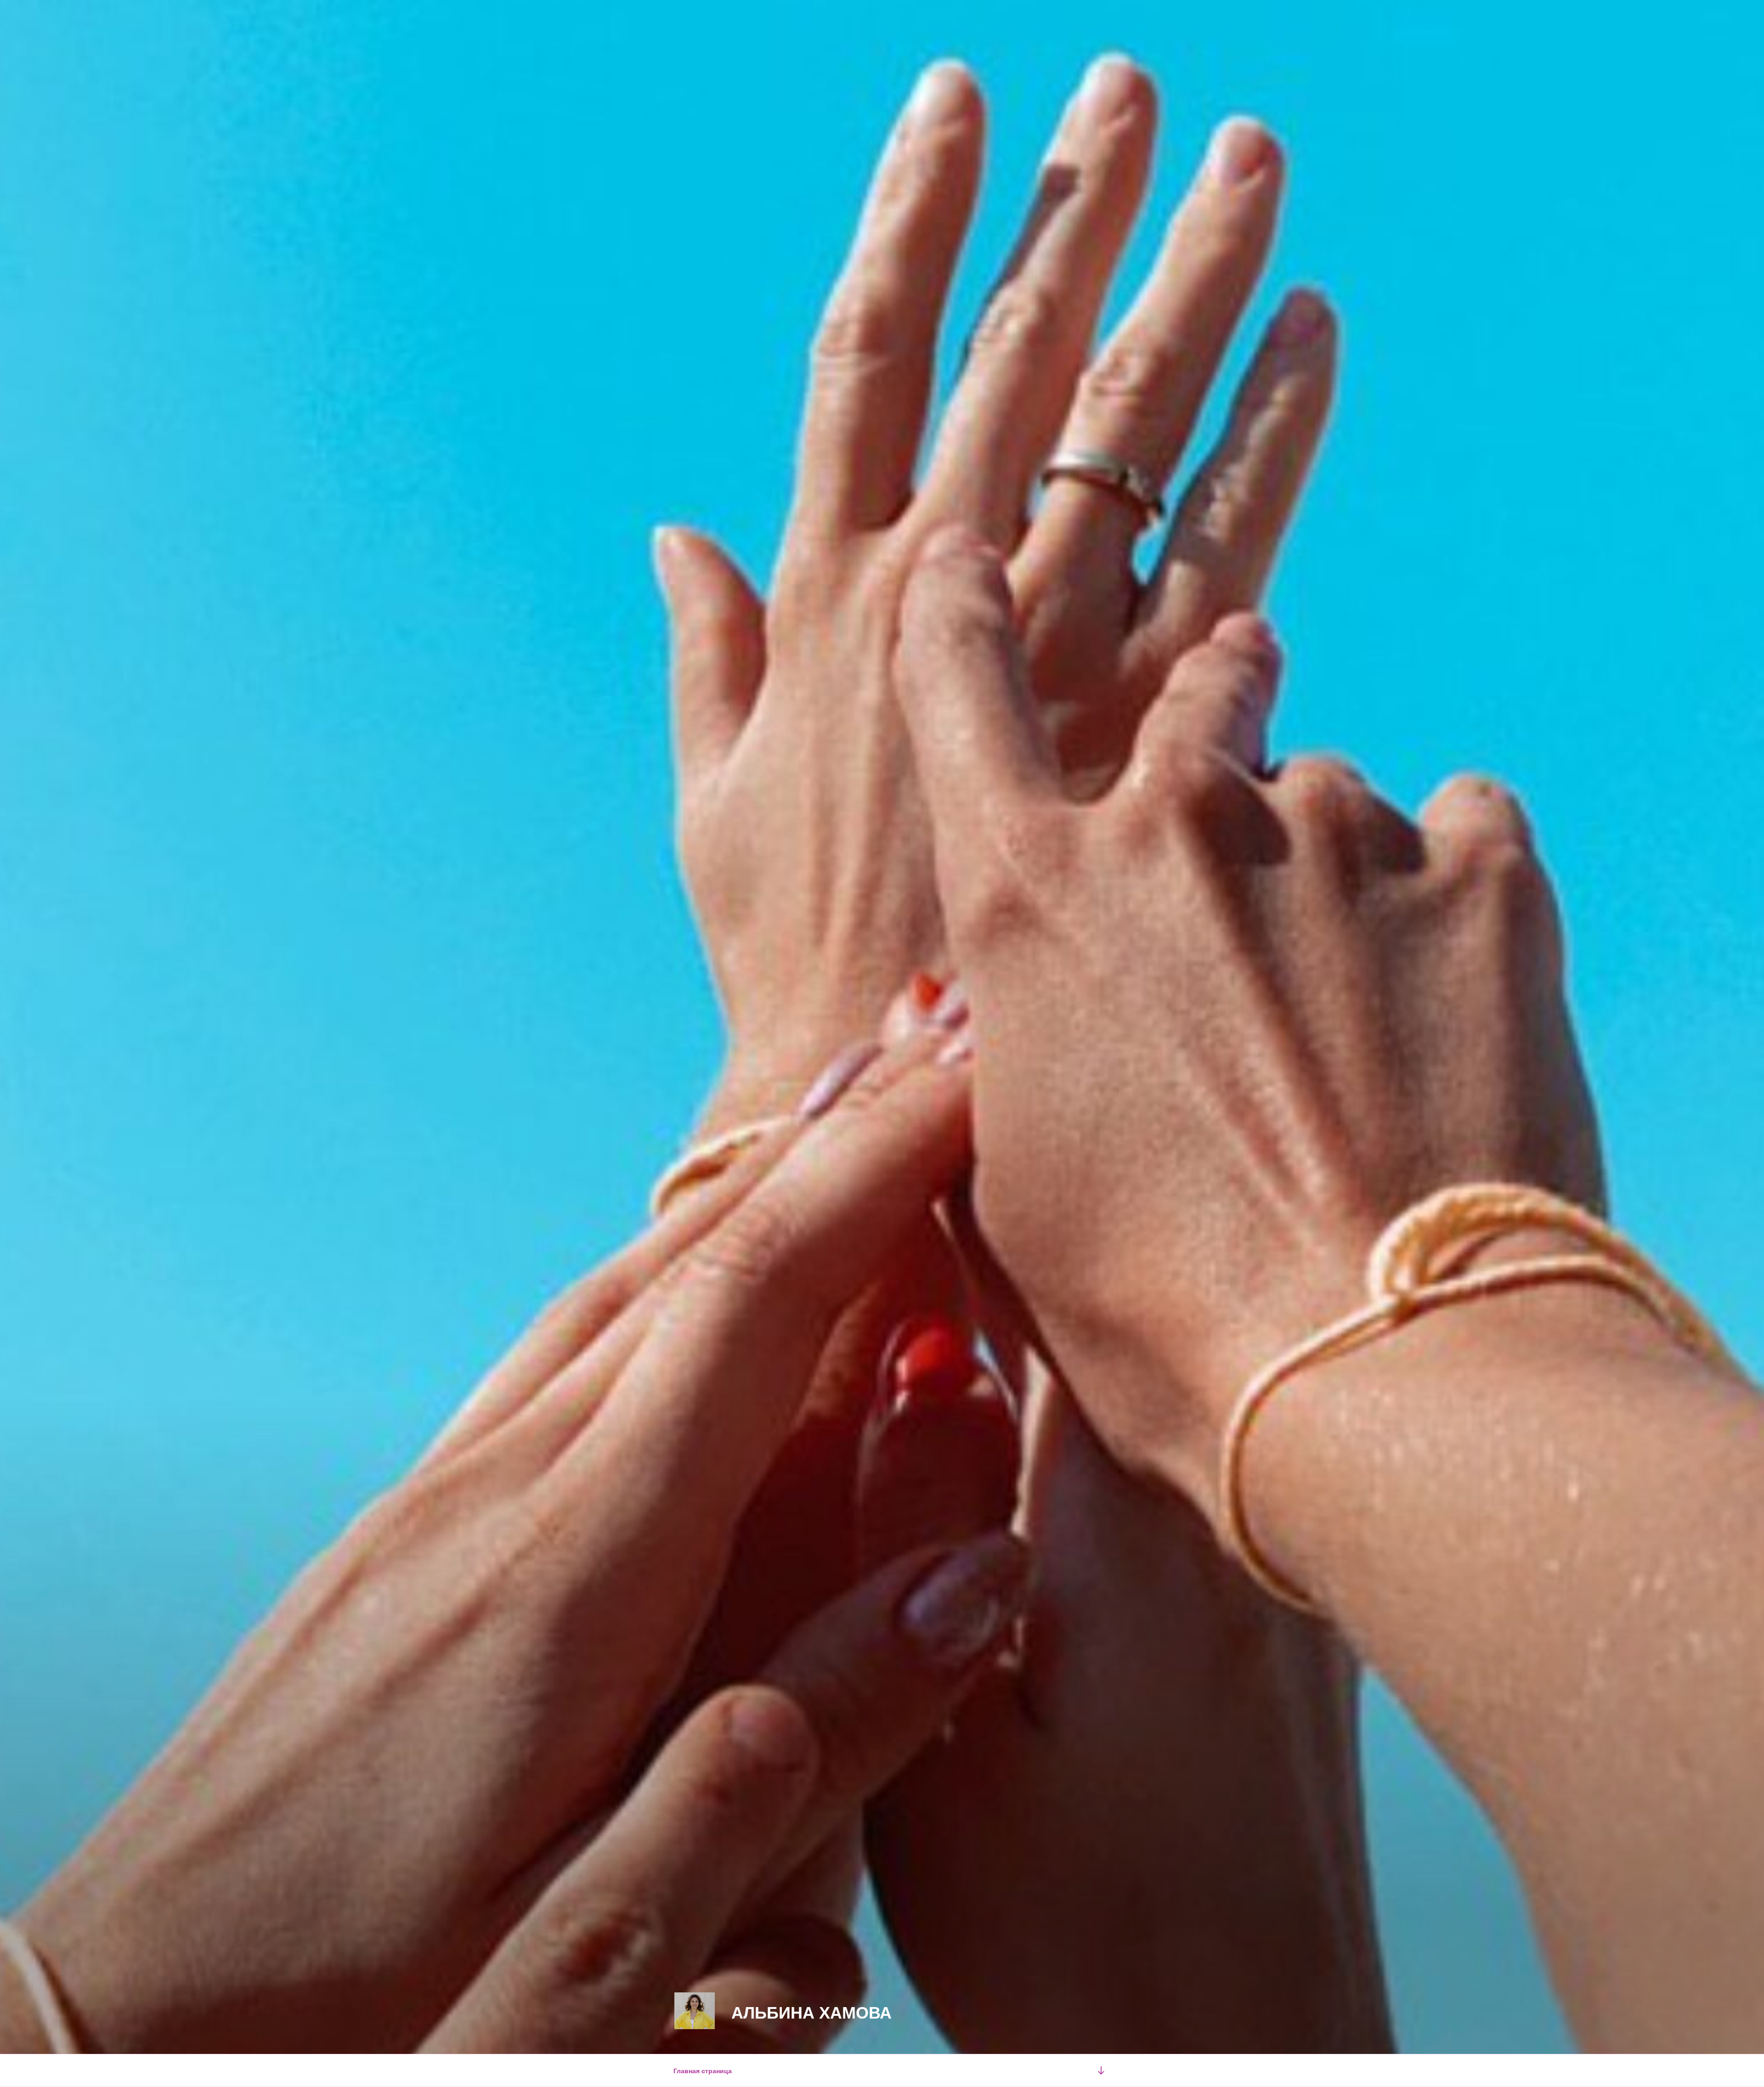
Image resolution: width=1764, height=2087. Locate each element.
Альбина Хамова (811, 2012)
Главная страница (703, 2070)
